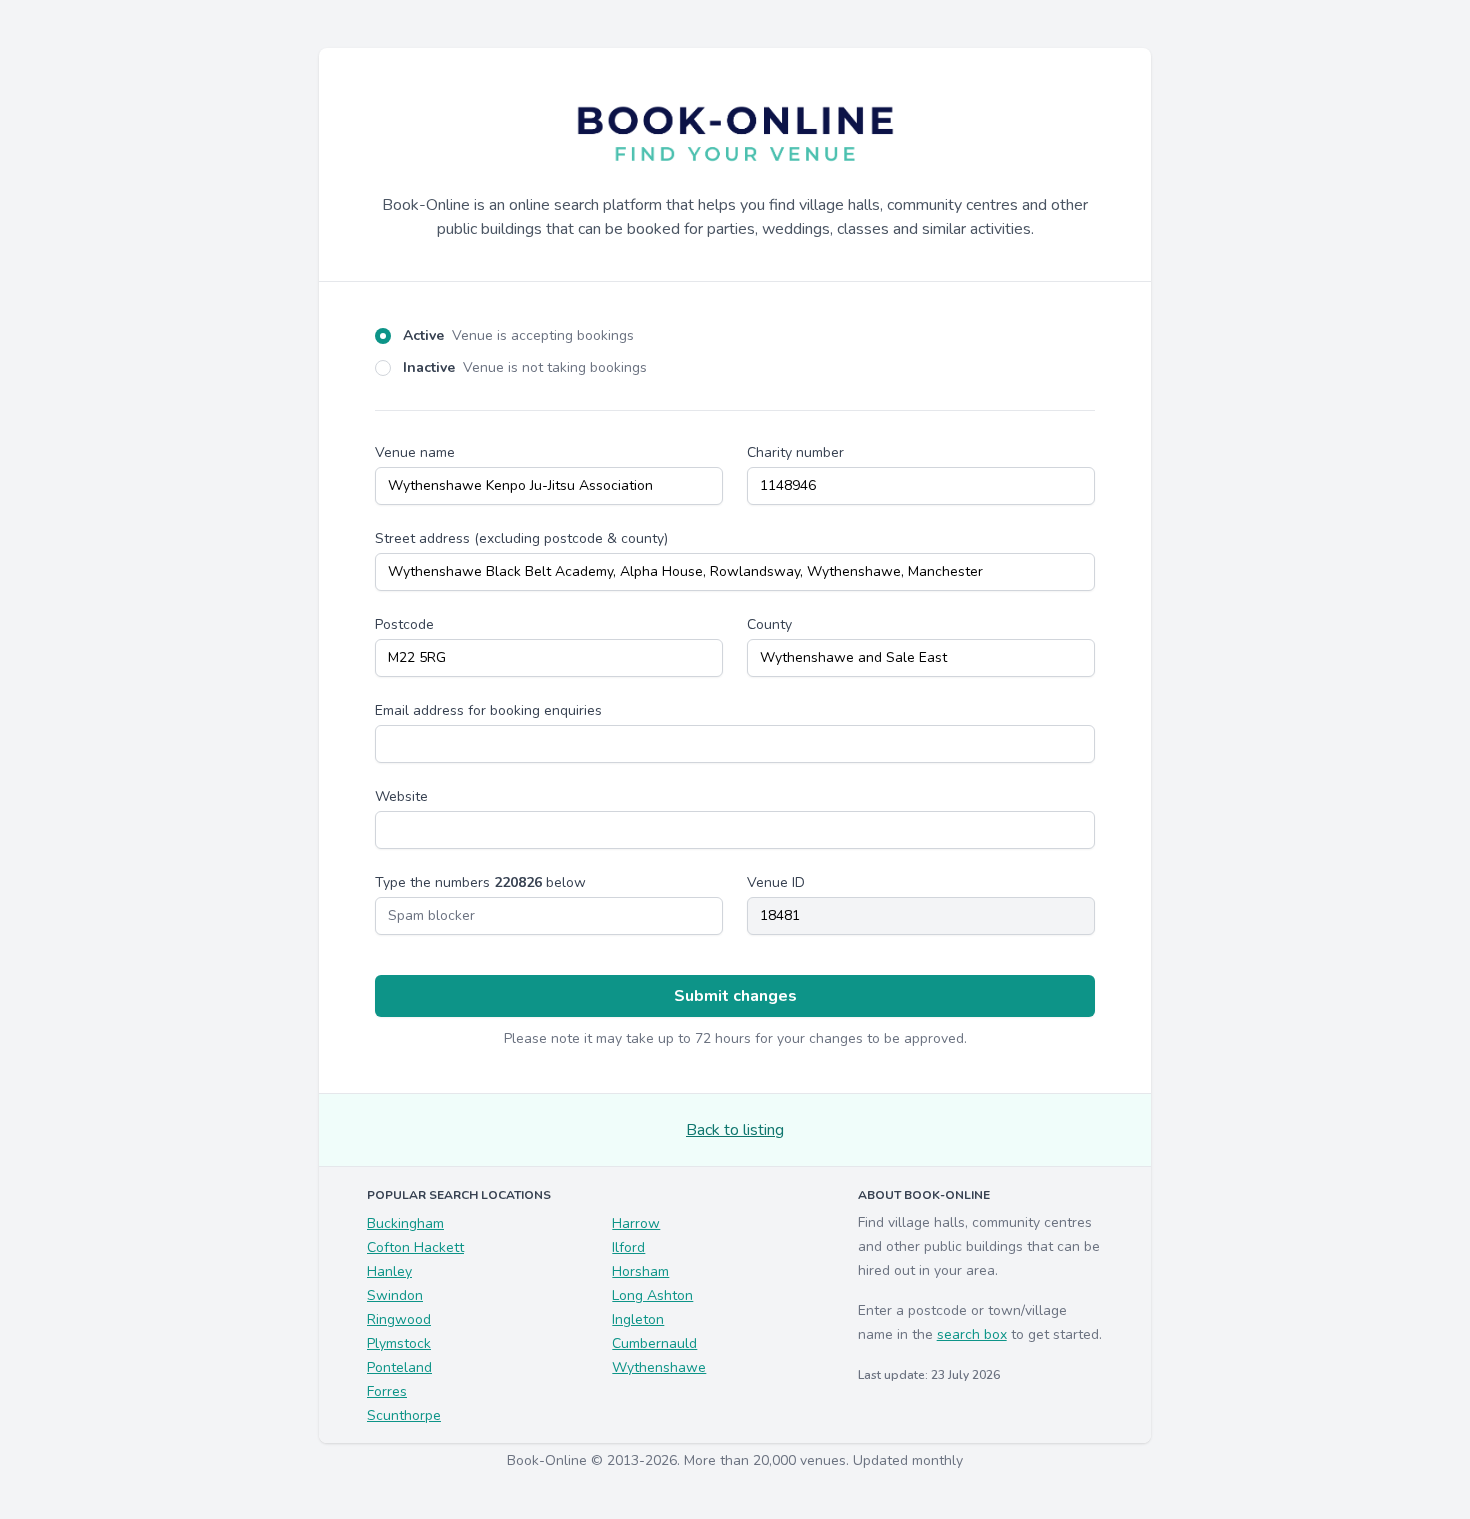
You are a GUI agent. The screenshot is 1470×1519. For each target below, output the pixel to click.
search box (972, 1334)
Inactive (525, 367)
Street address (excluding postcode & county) (521, 538)
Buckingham (405, 1223)
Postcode (404, 624)
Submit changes (735, 996)
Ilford (628, 1247)
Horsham (640, 1271)
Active (518, 335)
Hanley (389, 1271)
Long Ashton (652, 1295)
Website (401, 796)
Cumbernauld (654, 1343)
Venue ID (776, 882)
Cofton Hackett (415, 1247)
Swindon (395, 1295)
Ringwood (399, 1319)
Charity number (795, 452)
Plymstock (399, 1343)
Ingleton (638, 1319)
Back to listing (735, 1130)
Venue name (415, 452)
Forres (387, 1391)
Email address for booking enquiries (488, 710)
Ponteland (399, 1367)
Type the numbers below (480, 882)
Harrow (636, 1223)
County (769, 624)
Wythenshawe (659, 1367)
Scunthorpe (404, 1415)
